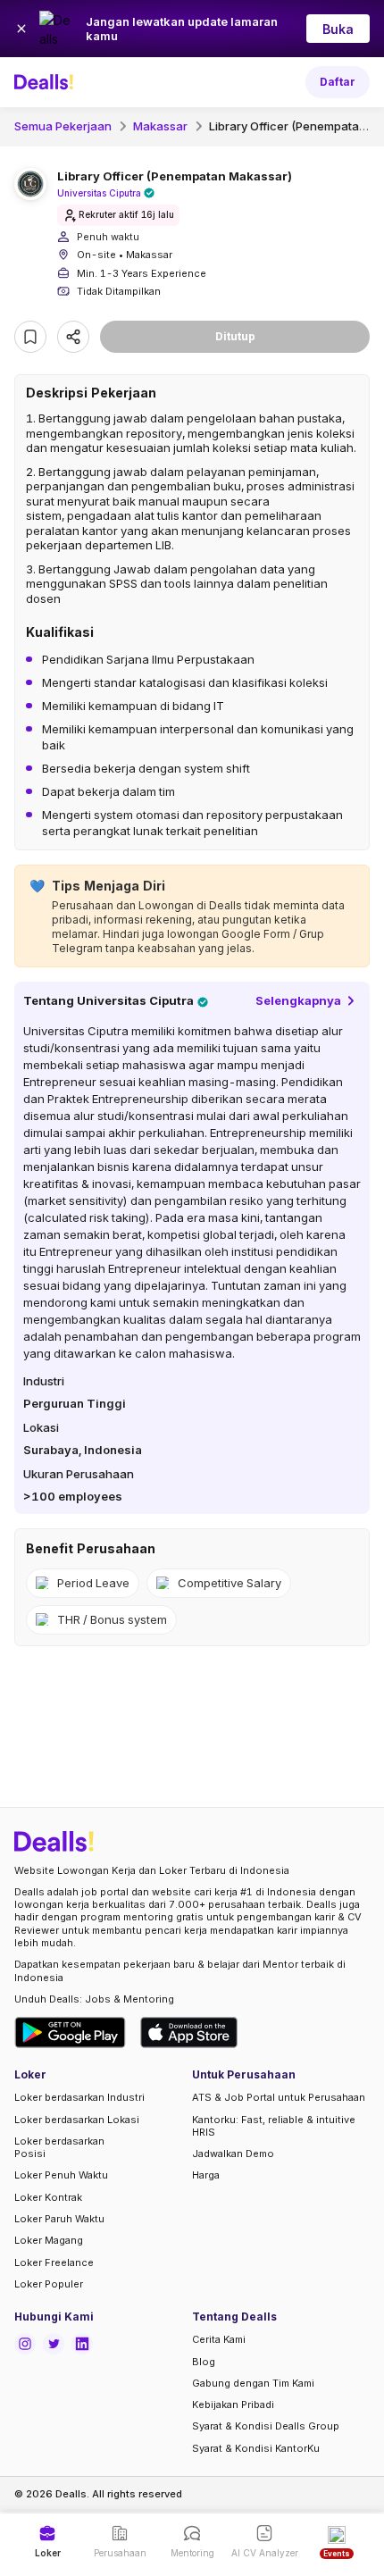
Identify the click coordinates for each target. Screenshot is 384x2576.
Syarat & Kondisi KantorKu (256, 2448)
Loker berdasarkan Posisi (59, 2147)
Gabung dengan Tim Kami (253, 2383)
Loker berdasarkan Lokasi (77, 2120)
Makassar (160, 126)
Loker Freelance (54, 2262)
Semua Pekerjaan (63, 126)
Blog (204, 2362)
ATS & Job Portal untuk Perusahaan (279, 2097)
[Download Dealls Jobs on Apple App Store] (189, 2032)
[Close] (21, 29)
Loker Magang (49, 2240)
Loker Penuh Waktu (61, 2175)
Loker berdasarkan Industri (79, 2097)
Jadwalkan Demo (233, 2154)
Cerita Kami (219, 2339)
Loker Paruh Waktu (59, 2219)
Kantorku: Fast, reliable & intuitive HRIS (274, 2126)
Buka (338, 29)
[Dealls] (46, 82)
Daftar (338, 82)
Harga (206, 2175)
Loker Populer (49, 2284)
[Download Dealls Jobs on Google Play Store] (70, 2032)
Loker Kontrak (48, 2197)
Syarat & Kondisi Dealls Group (266, 2426)
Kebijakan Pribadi (233, 2405)
